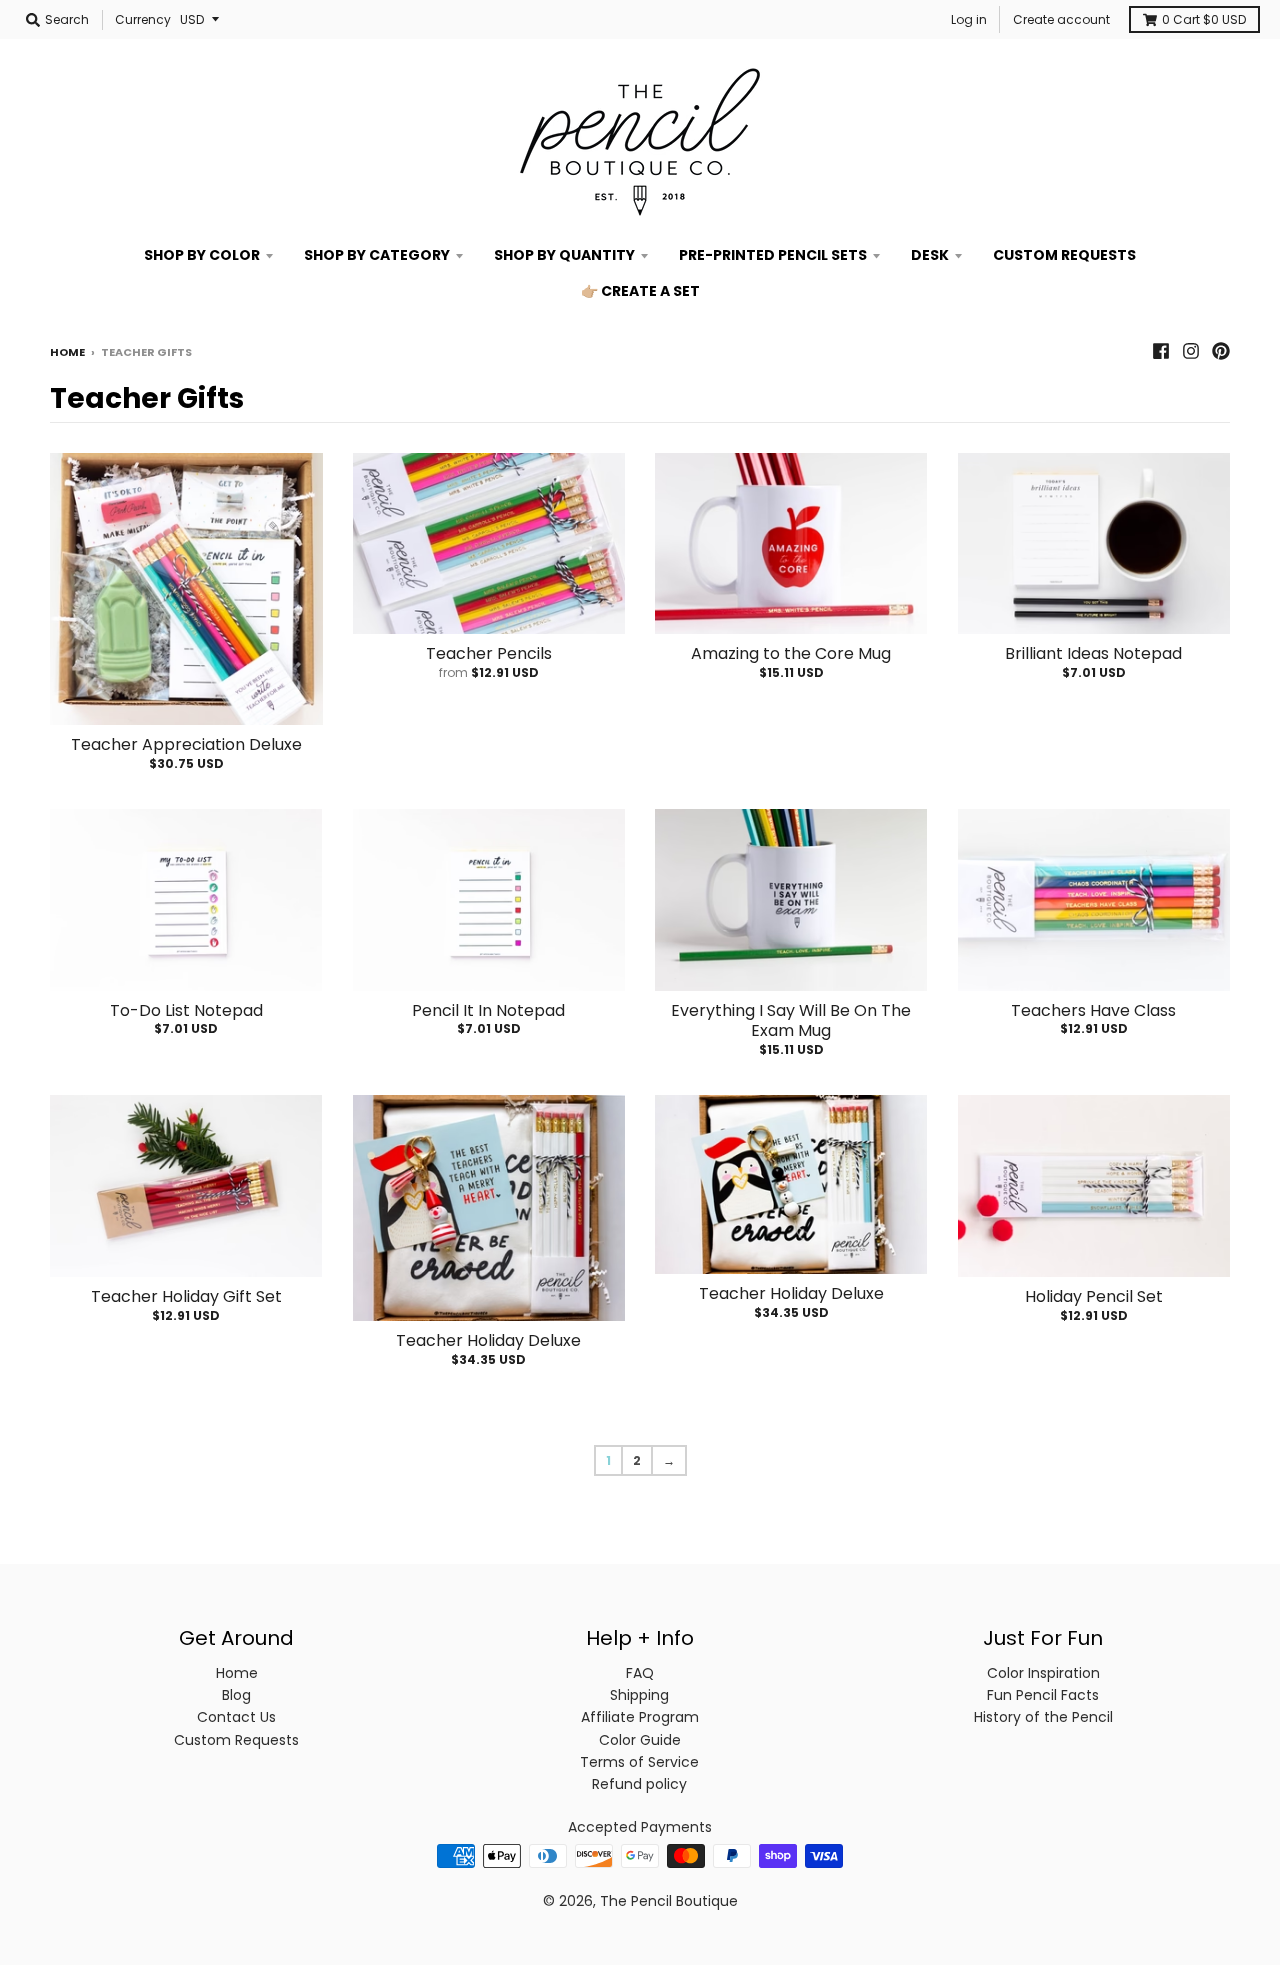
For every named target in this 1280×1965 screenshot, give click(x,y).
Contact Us (236, 1717)
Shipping (639, 1695)
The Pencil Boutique (669, 1901)
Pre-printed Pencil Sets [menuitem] (773, 255)
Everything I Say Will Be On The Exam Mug (791, 1021)
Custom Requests (236, 1740)
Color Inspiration (1043, 1673)
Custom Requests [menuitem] (1064, 255)
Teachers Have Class (1093, 1010)
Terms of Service (639, 1762)
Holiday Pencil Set (1094, 1296)
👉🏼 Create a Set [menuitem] (640, 291)
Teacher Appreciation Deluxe (186, 744)
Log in (969, 19)
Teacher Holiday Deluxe (488, 1340)
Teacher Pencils (489, 653)
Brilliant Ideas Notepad (1093, 653)
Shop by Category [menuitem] (377, 255)
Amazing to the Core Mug (791, 653)
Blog (236, 1695)
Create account (1061, 19)
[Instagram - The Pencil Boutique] (1191, 351)
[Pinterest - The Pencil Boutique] (1221, 351)
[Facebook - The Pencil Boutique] (1161, 351)
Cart (1204, 19)
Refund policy (639, 1784)
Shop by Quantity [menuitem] (564, 255)
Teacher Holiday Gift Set (186, 1296)
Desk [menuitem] (930, 255)
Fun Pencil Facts (1043, 1695)
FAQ (640, 1673)
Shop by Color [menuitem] (202, 255)
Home (67, 352)
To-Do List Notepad (186, 1010)
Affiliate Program (640, 1717)
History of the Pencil (1043, 1717)
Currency (143, 19)
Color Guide (640, 1740)
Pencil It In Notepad (488, 1010)
